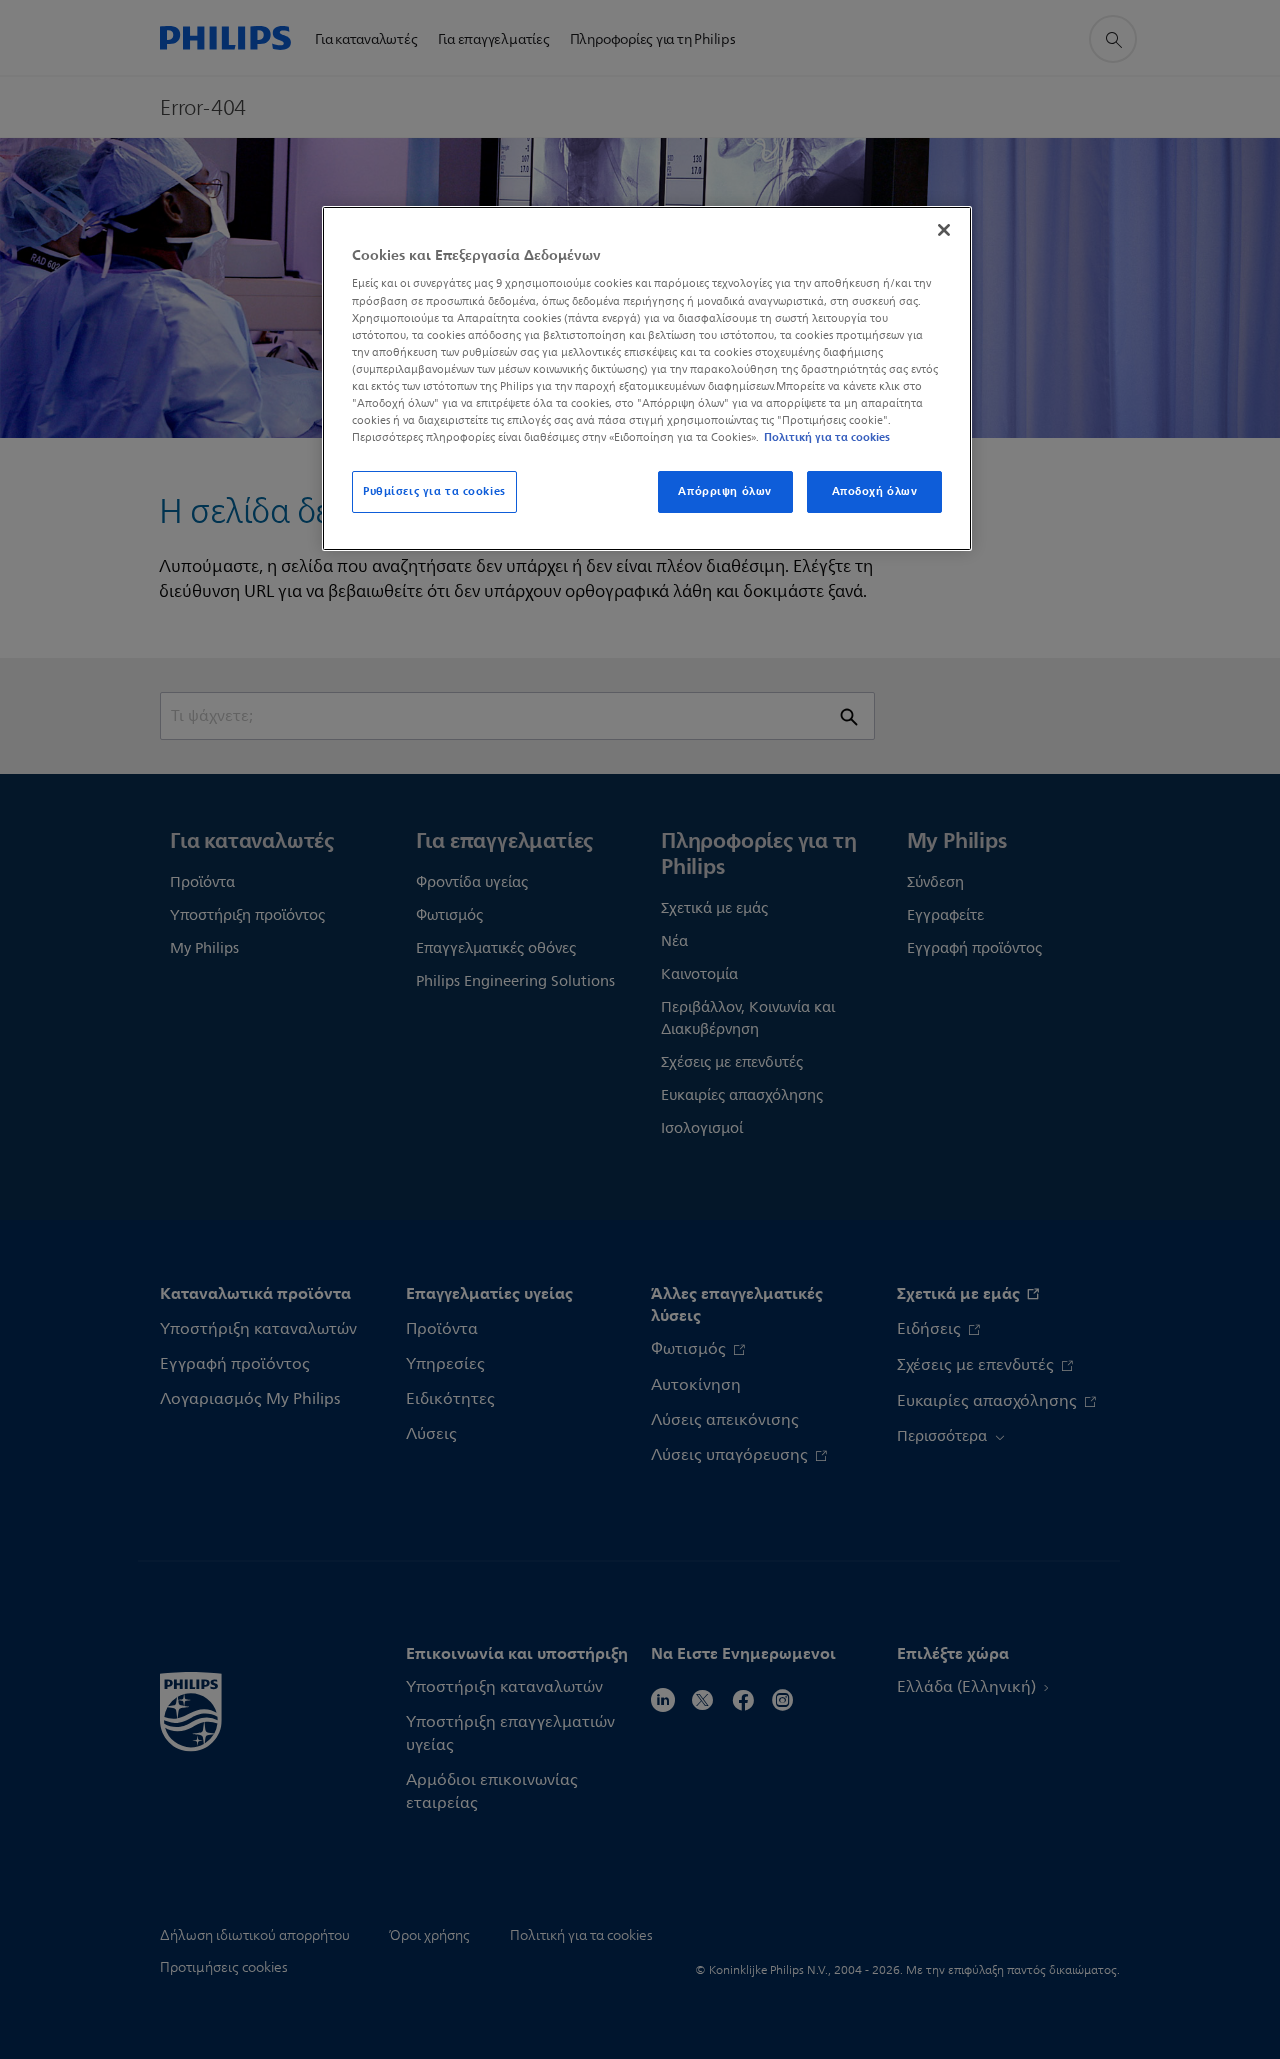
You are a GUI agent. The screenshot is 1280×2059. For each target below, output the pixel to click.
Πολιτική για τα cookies (827, 437)
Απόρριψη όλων (724, 491)
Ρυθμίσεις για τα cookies (434, 491)
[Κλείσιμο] (944, 230)
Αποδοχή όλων (875, 491)
